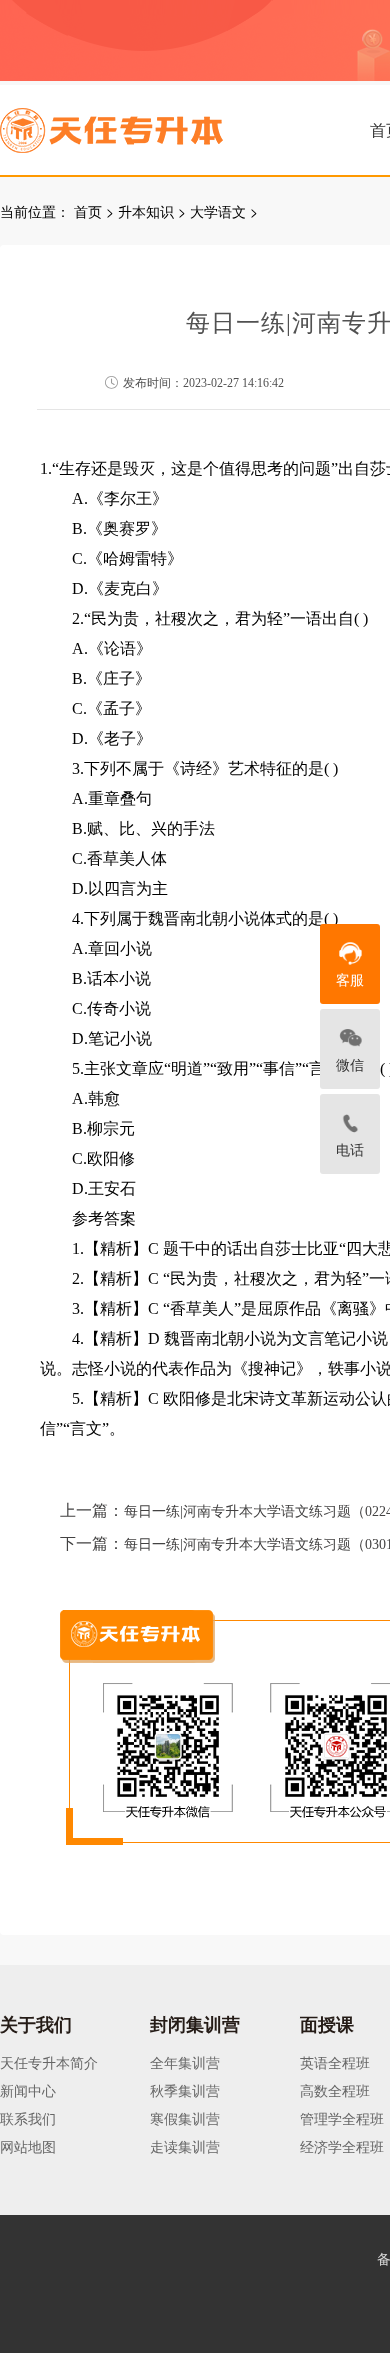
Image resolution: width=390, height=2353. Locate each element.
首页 (88, 211)
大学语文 (218, 211)
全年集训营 (185, 2062)
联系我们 (28, 2118)
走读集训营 (185, 2146)
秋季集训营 (185, 2090)
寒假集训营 (185, 2118)
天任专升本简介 (49, 2062)
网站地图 (28, 2146)
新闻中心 (28, 2090)
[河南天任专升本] (159, 124)
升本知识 (146, 211)
